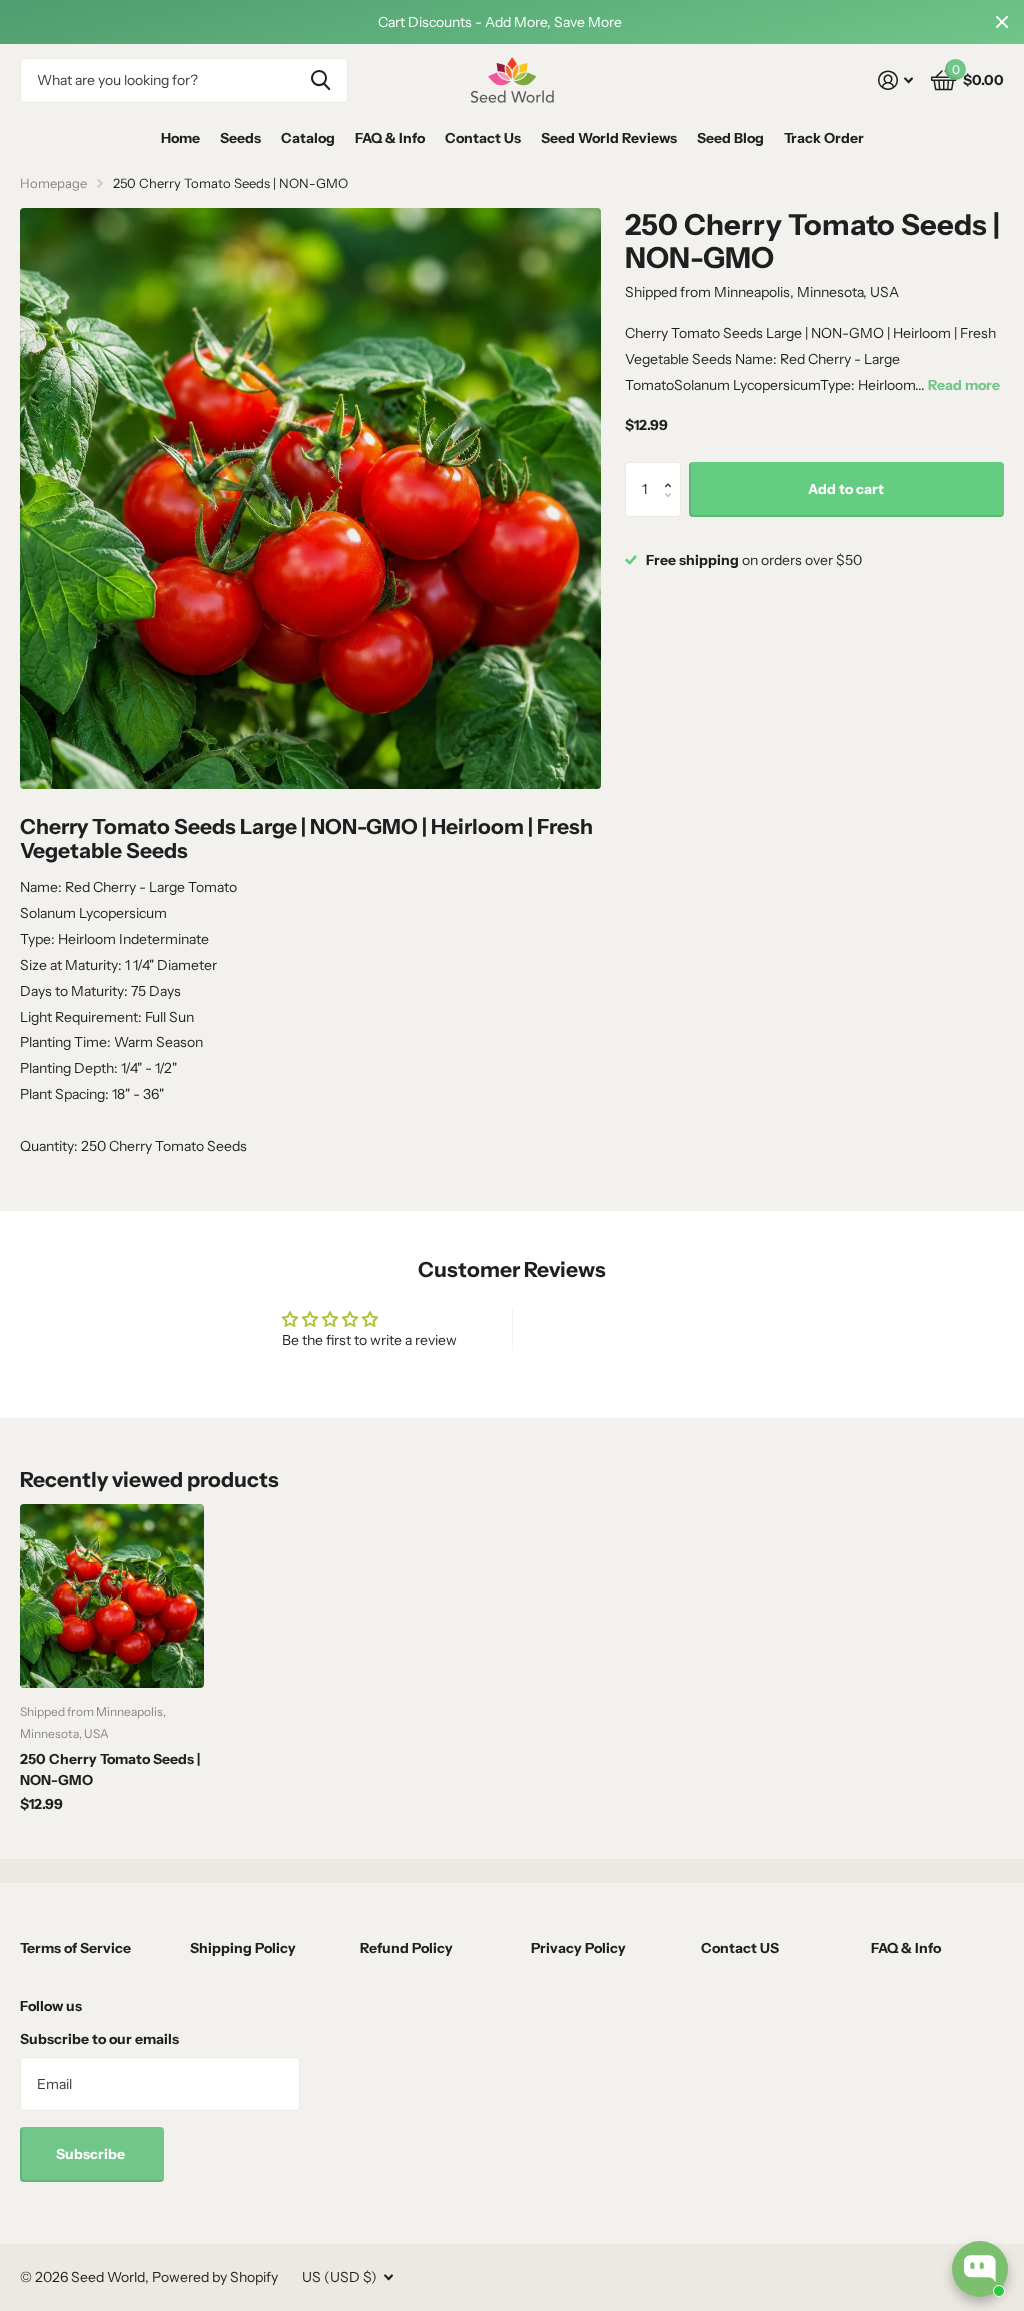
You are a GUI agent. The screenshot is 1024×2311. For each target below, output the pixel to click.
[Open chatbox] (980, 2269)
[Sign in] (895, 80)
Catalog (308, 138)
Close (1002, 22)
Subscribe (92, 2154)
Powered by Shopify (215, 2277)
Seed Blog (730, 138)
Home (180, 138)
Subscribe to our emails (99, 2039)
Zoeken (320, 80)
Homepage (53, 183)
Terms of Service (75, 1948)
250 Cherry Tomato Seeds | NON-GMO (110, 1769)
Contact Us (483, 138)
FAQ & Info (390, 138)
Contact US (740, 1948)
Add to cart (846, 489)
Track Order (824, 138)
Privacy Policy (578, 1948)
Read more (964, 385)
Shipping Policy (243, 1948)
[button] (673, 470)
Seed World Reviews (609, 138)
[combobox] (184, 80)
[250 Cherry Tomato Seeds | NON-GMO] (112, 1596)
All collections (240, 138)
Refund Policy (406, 1948)
